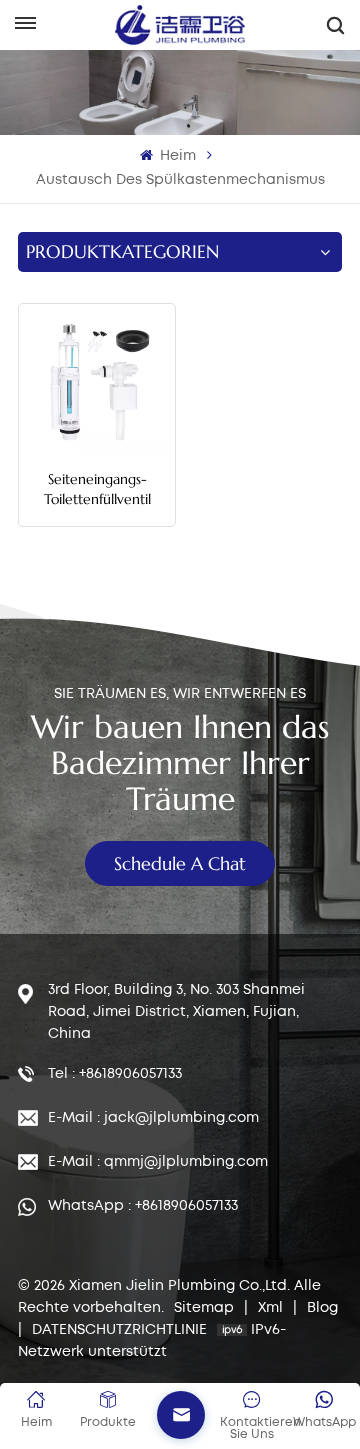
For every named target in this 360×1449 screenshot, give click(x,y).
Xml (270, 1308)
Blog (322, 1308)
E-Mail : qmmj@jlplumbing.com (158, 1162)
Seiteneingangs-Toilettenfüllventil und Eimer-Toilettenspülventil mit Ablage (97, 489)
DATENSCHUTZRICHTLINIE (119, 1330)
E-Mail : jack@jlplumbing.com (153, 1118)
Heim (176, 156)
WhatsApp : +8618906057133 (143, 1206)
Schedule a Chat (180, 863)
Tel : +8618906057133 (115, 1074)
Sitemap (206, 1308)
